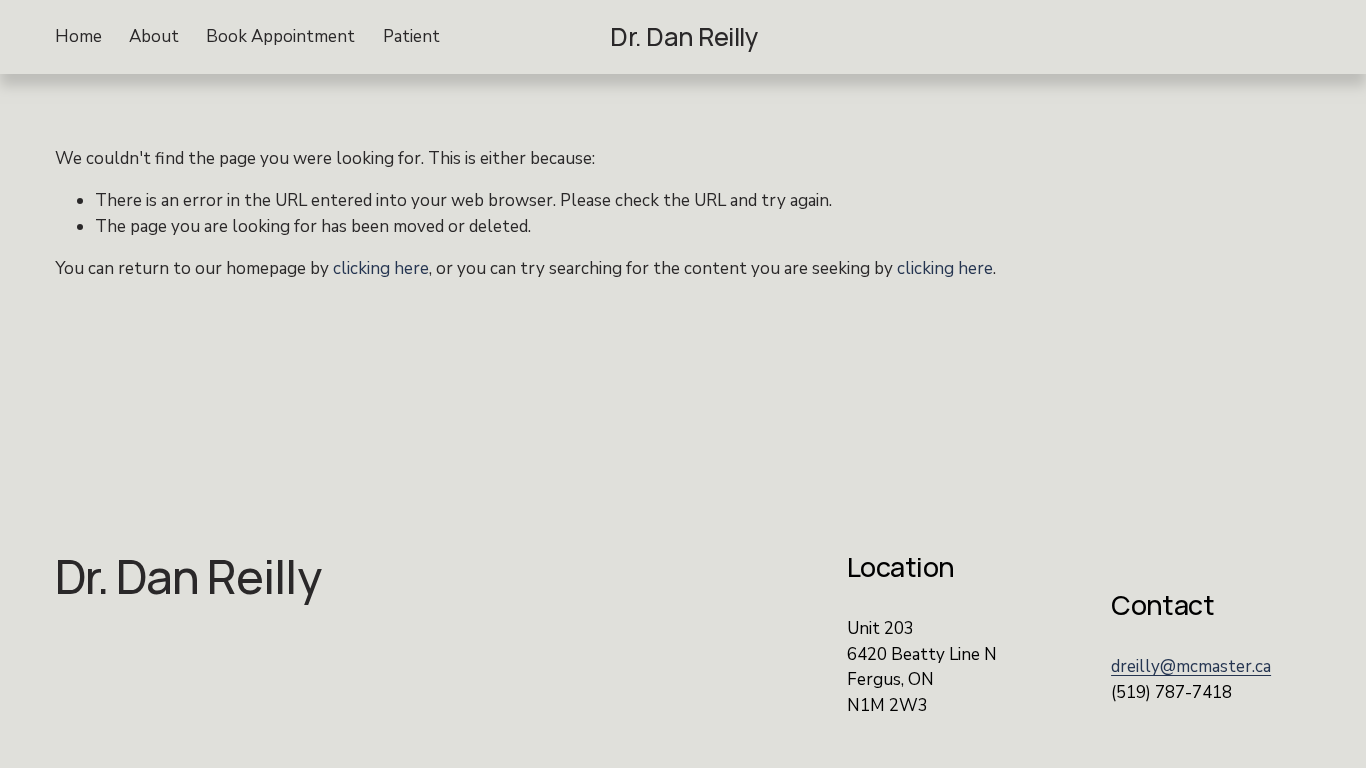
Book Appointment (280, 36)
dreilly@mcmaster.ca (1191, 666)
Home (78, 36)
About (154, 36)
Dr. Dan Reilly (684, 36)
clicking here (381, 268)
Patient (411, 36)
